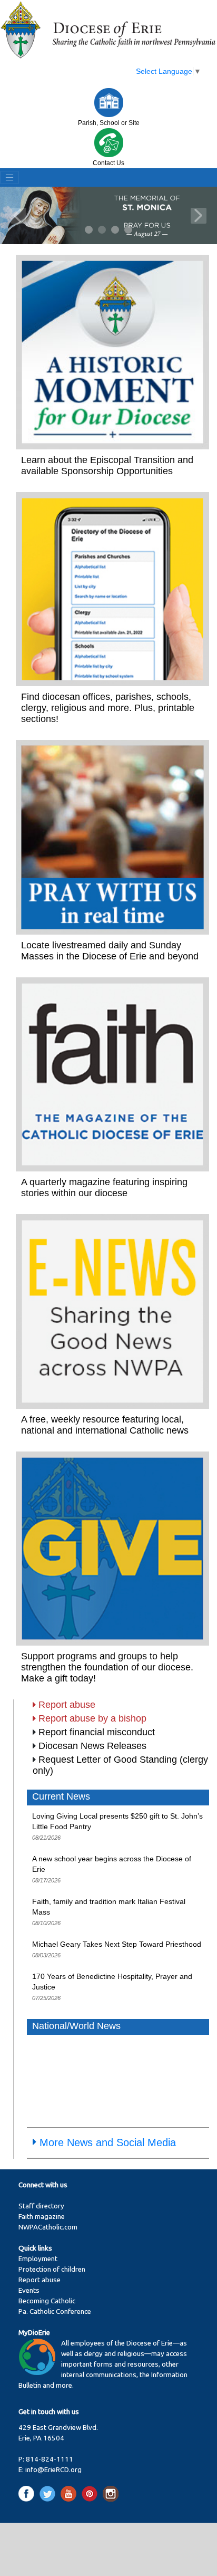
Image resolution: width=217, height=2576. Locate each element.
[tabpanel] (108, 215)
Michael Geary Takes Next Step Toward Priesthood (117, 1944)
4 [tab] (129, 230)
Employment (38, 2259)
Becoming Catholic (47, 2301)
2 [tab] (102, 230)
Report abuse (67, 1705)
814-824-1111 (50, 2459)
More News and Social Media (108, 2142)
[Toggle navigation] (9, 178)
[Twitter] (49, 2493)
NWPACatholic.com (48, 2227)
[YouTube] (70, 2493)
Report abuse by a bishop (92, 1718)
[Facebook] (28, 2493)
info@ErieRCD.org (53, 2470)
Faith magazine (42, 2217)
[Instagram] (111, 2493)
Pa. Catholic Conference (55, 2311)
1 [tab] (89, 230)
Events (29, 2290)
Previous (18, 216)
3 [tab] (116, 230)
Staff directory (41, 2206)
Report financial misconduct (97, 1732)
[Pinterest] (91, 2493)
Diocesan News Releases (92, 1746)
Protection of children (52, 2269)
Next (199, 216)
